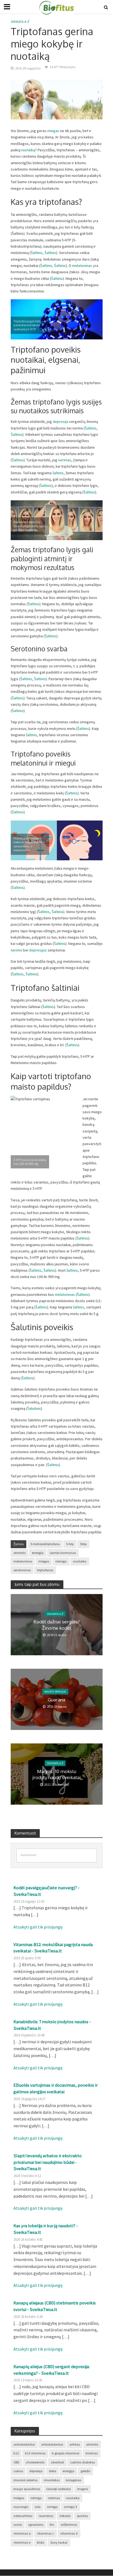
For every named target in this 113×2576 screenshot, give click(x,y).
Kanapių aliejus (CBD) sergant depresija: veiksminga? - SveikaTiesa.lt (52, 2370)
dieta (53, 2471)
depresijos (38, 950)
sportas (82, 2516)
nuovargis (21, 2507)
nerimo (16, 950)
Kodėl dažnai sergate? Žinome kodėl (57, 1625)
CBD (16, 2462)
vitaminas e (22, 2542)
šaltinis (58, 473)
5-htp (70, 1544)
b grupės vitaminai (66, 2453)
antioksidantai (24, 2444)
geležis (85, 2471)
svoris (18, 2525)
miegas (53, 131)
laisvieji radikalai (59, 2489)
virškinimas (69, 2525)
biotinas (92, 2453)
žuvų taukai (59, 2542)
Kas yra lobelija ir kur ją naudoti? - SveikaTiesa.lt (46, 2229)
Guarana (56, 1700)
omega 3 (70, 2507)
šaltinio (72, 1270)
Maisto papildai (55, 1692)
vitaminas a (22, 2533)
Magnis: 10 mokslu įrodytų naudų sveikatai (57, 1774)
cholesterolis (35, 2462)
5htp (83, 1544)
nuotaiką (28, 150)
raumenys (46, 2516)
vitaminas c (46, 2533)
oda (38, 2507)
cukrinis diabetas (83, 2462)
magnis (83, 2489)
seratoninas (22, 1570)
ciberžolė (57, 2462)
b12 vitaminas (35, 2453)
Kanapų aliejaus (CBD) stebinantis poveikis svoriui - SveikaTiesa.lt (55, 2306)
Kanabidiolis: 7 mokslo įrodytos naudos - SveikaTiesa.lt (52, 2025)
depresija (60, 422)
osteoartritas (23, 2516)
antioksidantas (52, 2444)
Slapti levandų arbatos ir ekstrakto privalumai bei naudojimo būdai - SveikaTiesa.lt (48, 2162)
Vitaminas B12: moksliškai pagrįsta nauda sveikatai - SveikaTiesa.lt (53, 1948)
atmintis (19, 1553)
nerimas (65, 460)
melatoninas (83, 266)
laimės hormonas (63, 1553)
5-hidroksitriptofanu (45, 1544)
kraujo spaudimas (27, 2489)
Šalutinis (34, 1408)
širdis (40, 2542)
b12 (16, 2453)
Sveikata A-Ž (20, 22)
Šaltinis (37, 253)
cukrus (18, 2471)
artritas (75, 2444)
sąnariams (36, 2525)
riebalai (65, 2516)
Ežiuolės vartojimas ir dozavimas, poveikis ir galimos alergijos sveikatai (56, 2088)
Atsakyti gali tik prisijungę (38, 1927)
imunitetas (52, 2480)
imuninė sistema (26, 2480)
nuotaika (80, 1561)
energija (38, 1553)
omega (52, 2507)
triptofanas (45, 1570)
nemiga (61, 1561)
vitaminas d (69, 2533)
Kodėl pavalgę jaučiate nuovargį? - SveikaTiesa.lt (46, 1891)
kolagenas (74, 2480)
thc (52, 2525)
